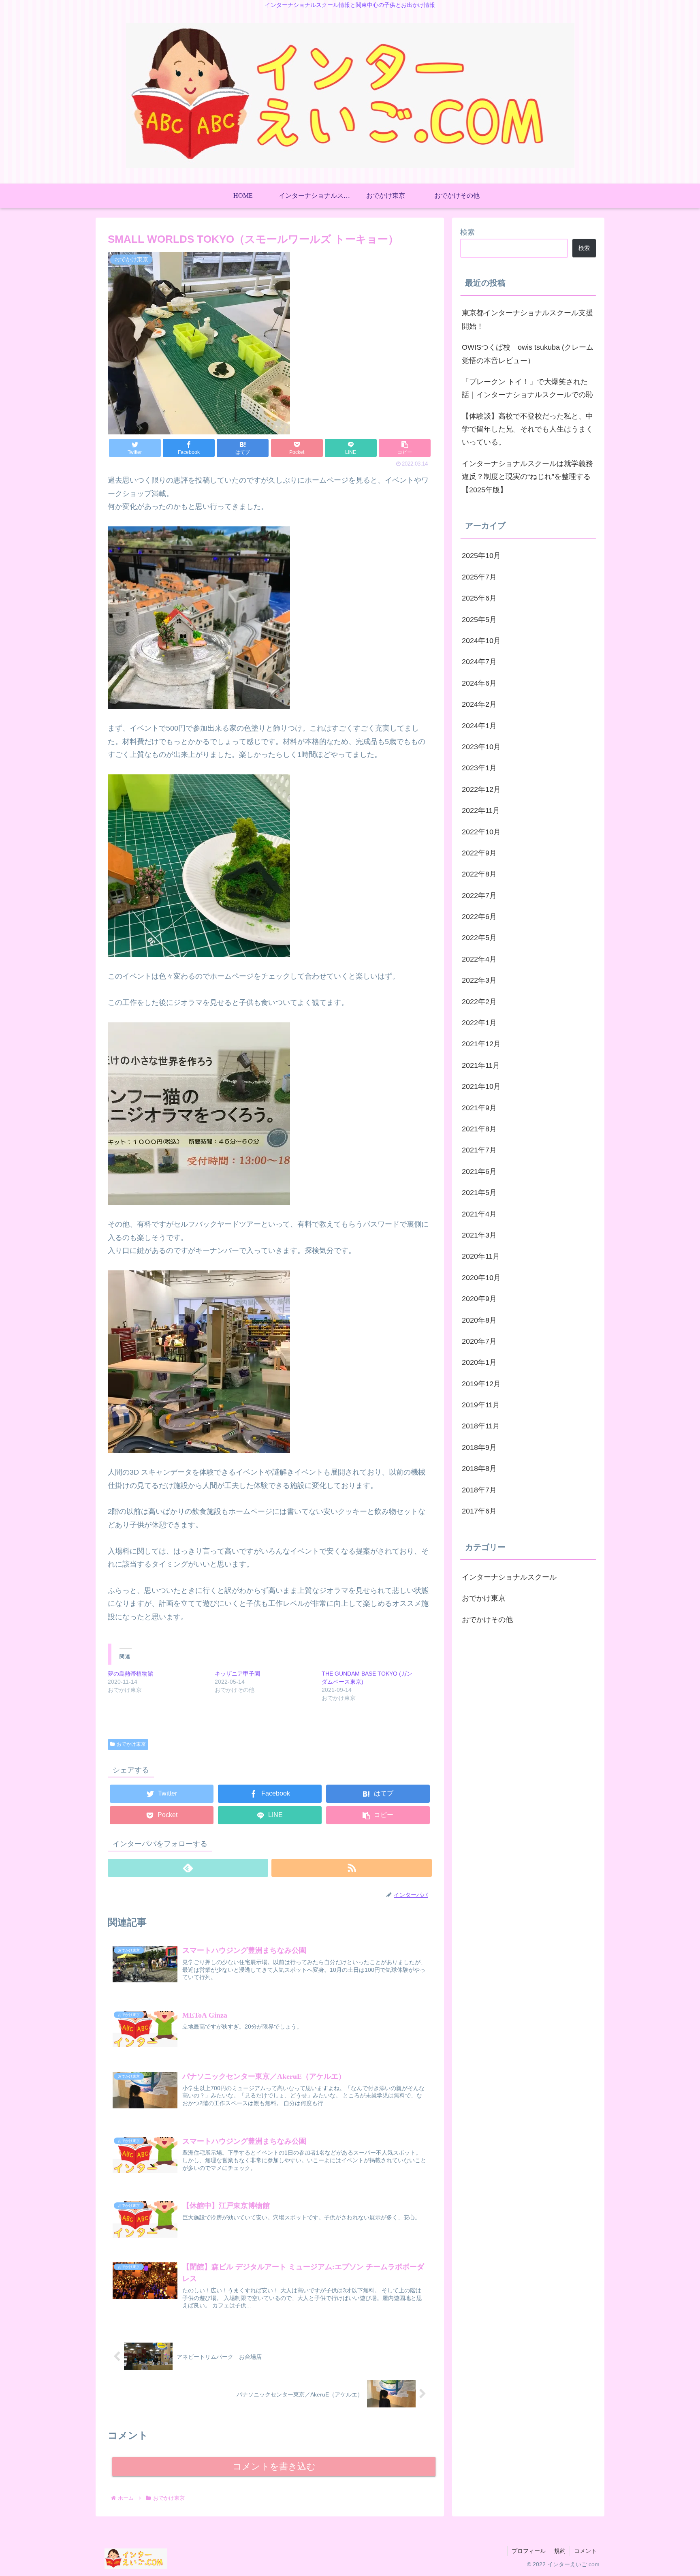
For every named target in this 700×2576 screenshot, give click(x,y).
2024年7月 (479, 662)
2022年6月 (479, 917)
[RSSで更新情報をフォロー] (352, 1868)
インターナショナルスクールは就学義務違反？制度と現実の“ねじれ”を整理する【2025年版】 (527, 477)
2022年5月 (479, 938)
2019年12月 (481, 1384)
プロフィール (529, 2551)
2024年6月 (479, 683)
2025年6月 (479, 598)
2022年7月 (479, 896)
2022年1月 (479, 1023)
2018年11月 (481, 1426)
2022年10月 (481, 832)
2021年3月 (479, 1235)
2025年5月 (479, 620)
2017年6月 (479, 1511)
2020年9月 (479, 1299)
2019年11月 (481, 1405)
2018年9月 (479, 1447)
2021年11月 (481, 1065)
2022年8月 (479, 874)
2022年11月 (481, 810)
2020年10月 (481, 1278)
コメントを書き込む (274, 2466)
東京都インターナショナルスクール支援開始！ (527, 319)
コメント (585, 2551)
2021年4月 (479, 1214)
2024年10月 (481, 641)
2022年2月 (479, 1002)
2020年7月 (479, 1341)
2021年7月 (479, 1150)
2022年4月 (479, 959)
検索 (467, 232)
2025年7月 (479, 577)
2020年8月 (479, 1320)
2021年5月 (479, 1193)
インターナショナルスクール (509, 1577)
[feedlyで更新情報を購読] (188, 1868)
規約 (560, 2551)
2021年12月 (481, 1044)
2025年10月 (481, 556)
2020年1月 (479, 1362)
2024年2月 (479, 704)
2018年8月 (479, 1469)
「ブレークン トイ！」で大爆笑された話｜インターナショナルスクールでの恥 (527, 388)
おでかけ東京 (131, 1744)
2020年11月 (481, 1256)
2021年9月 (479, 1108)
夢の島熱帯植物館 (130, 1674)
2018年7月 (479, 1490)
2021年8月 (479, 1129)
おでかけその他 (487, 1620)
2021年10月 (481, 1086)
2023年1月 (479, 768)
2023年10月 (481, 747)
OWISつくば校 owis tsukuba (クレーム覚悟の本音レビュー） (528, 354)
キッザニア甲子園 (237, 1674)
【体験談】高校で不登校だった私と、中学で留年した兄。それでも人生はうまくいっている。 (527, 429)
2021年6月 (479, 1171)
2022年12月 (481, 789)
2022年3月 (479, 980)
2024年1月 (479, 726)
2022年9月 (479, 853)
